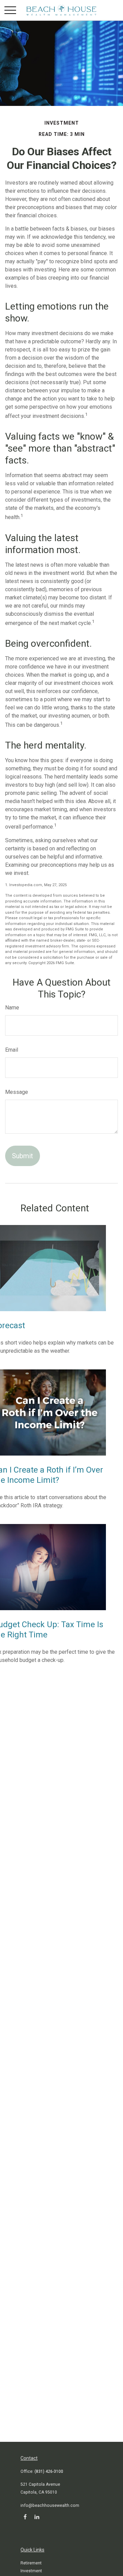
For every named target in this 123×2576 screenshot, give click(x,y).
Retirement (31, 2563)
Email (12, 1050)
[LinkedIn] (37, 2517)
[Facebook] (25, 2517)
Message (17, 1092)
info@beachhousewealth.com (50, 2506)
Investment (31, 2571)
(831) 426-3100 (49, 2471)
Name (12, 1008)
